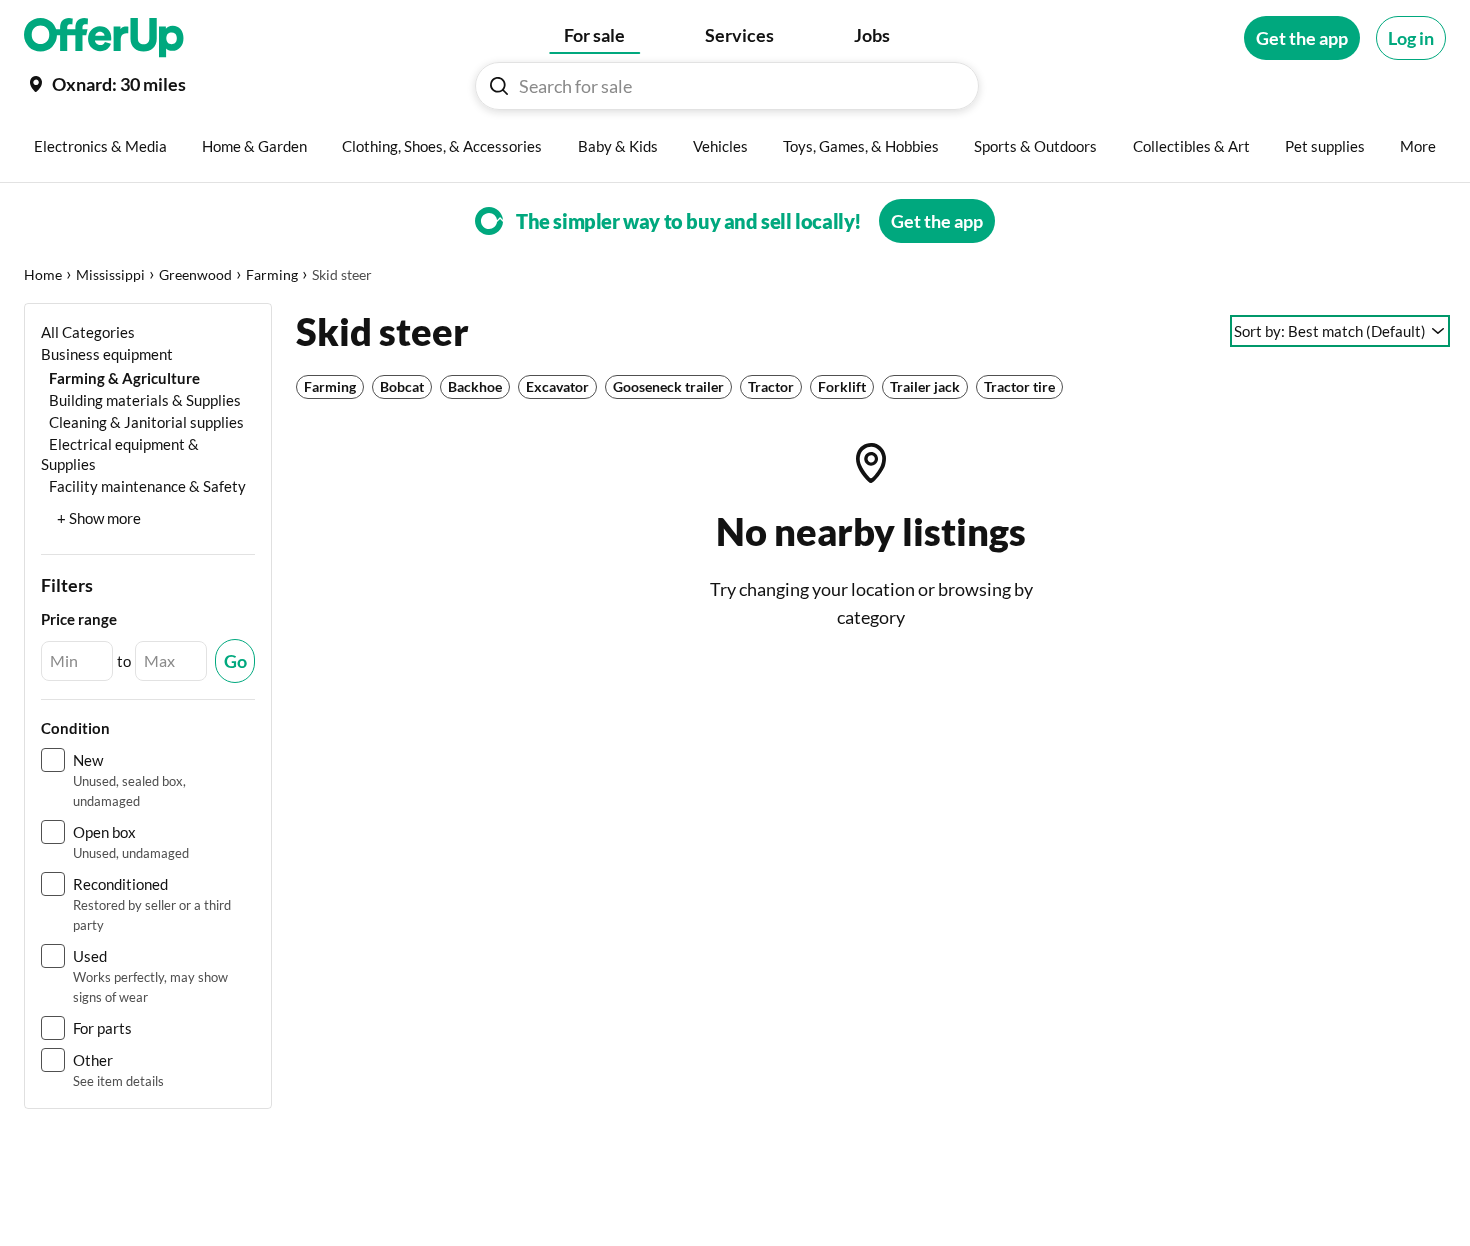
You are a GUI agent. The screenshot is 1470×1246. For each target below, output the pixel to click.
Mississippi (110, 274)
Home (43, 274)
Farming (272, 274)
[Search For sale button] (499, 86)
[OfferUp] (104, 38)
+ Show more (99, 518)
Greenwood (195, 274)
